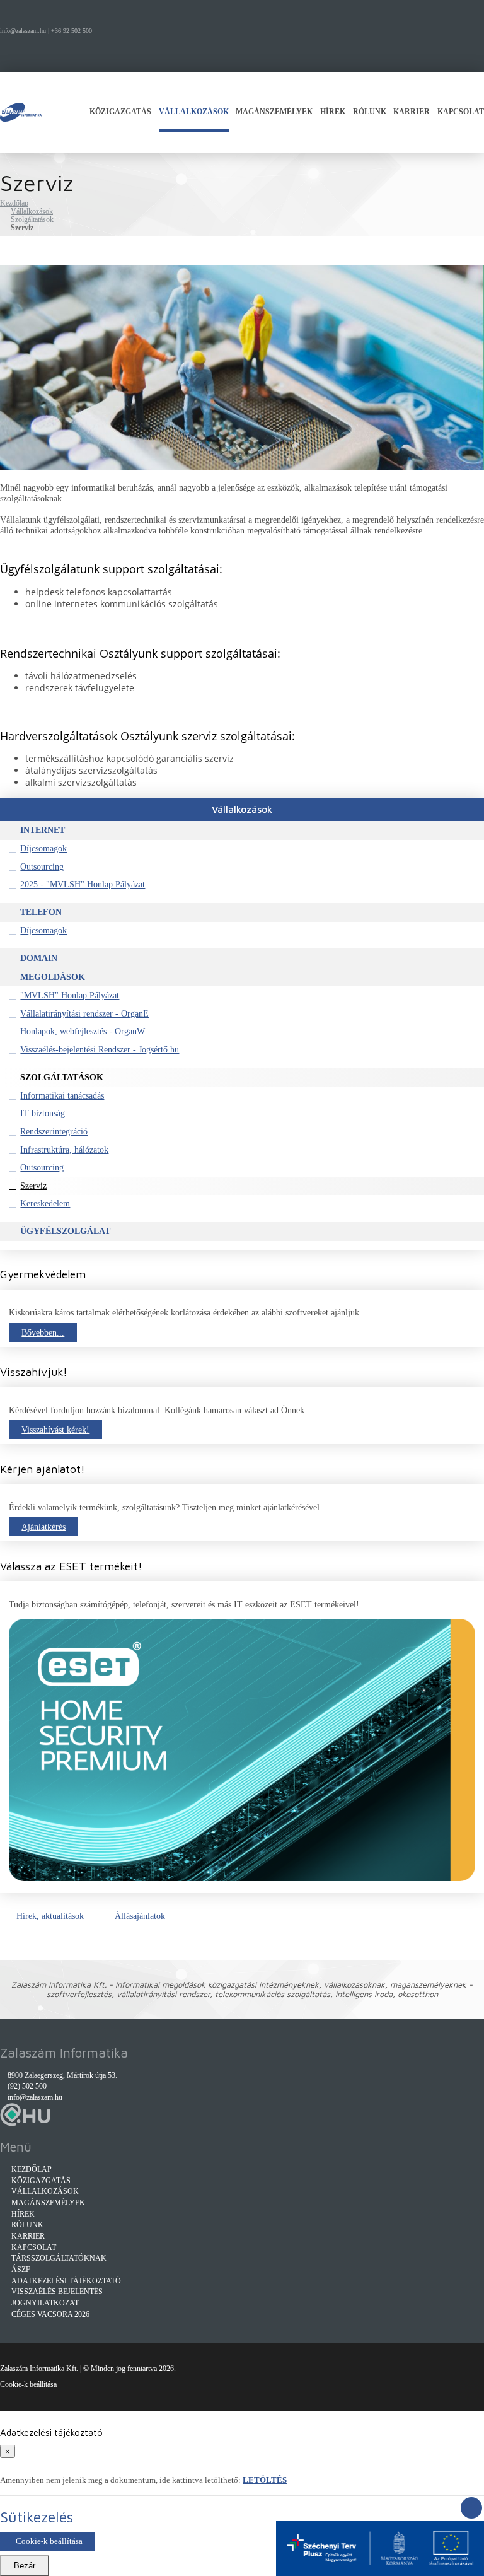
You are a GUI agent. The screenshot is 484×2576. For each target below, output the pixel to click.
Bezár (25, 2566)
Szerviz (33, 1186)
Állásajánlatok (140, 1916)
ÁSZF (21, 2270)
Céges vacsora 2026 (50, 2315)
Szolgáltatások (32, 220)
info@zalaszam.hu (23, 31)
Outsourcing (42, 866)
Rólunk (370, 112)
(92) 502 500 (27, 2086)
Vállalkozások (194, 112)
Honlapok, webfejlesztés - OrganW (83, 1031)
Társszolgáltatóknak (59, 2258)
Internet (43, 830)
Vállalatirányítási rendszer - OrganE (84, 1013)
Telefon (41, 912)
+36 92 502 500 (72, 31)
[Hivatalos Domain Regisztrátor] (25, 2124)
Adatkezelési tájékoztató (66, 2281)
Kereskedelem (45, 1203)
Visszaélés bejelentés (57, 2292)
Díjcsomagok (43, 848)
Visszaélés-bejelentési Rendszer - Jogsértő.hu (100, 1049)
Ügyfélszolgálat (65, 1231)
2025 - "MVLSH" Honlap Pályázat (83, 884)
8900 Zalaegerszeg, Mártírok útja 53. (62, 2076)
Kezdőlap (14, 203)
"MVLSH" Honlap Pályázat (70, 995)
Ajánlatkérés (43, 1527)
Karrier (412, 112)
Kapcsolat (461, 112)
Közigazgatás (120, 112)
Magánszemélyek (274, 112)
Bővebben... (43, 1332)
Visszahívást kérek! (55, 1430)
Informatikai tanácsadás (62, 1095)
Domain (39, 958)
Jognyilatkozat (45, 2303)
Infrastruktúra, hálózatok (64, 1150)
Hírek (333, 112)
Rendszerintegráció (54, 1131)
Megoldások (53, 977)
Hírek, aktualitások (50, 1916)
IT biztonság (43, 1113)
